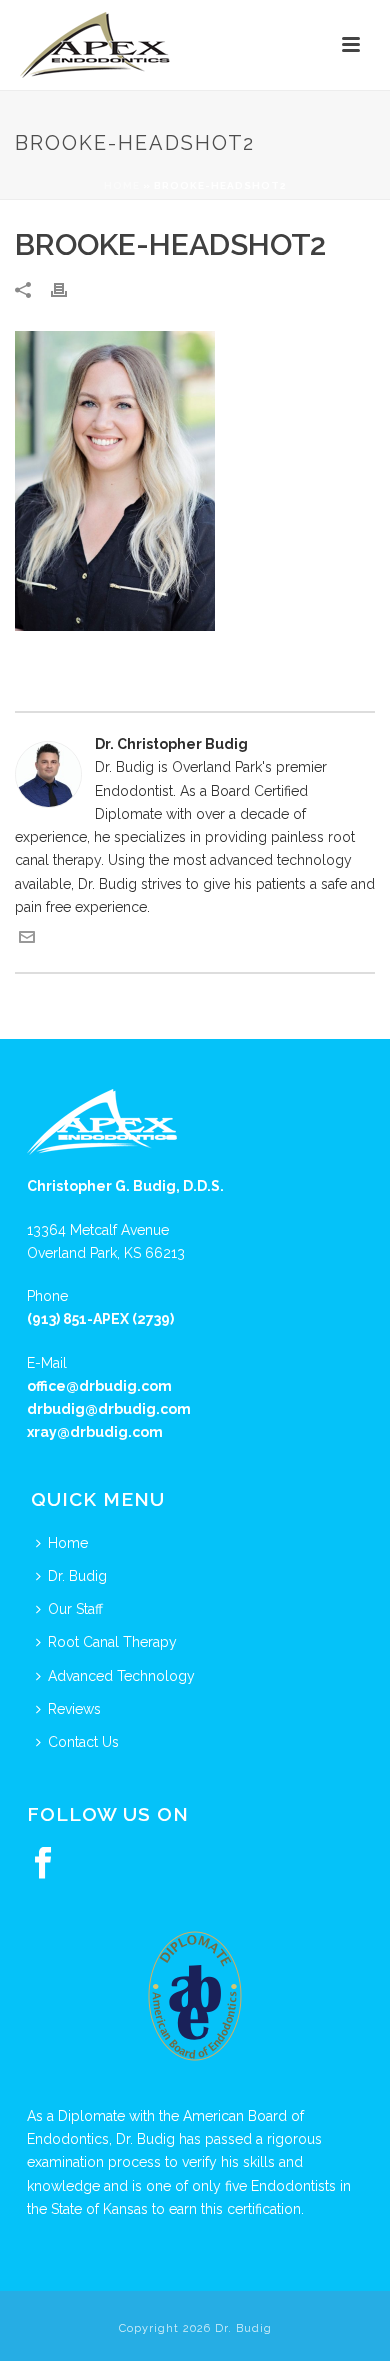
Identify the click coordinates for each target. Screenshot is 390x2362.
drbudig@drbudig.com (109, 1409)
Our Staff (75, 1609)
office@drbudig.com (99, 1386)
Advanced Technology (121, 1676)
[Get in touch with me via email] (27, 940)
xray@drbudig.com (95, 1432)
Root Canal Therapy (112, 1642)
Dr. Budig (77, 1576)
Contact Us (83, 1742)
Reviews (74, 1709)
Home (122, 185)
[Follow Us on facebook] (43, 1864)
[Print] (69, 289)
